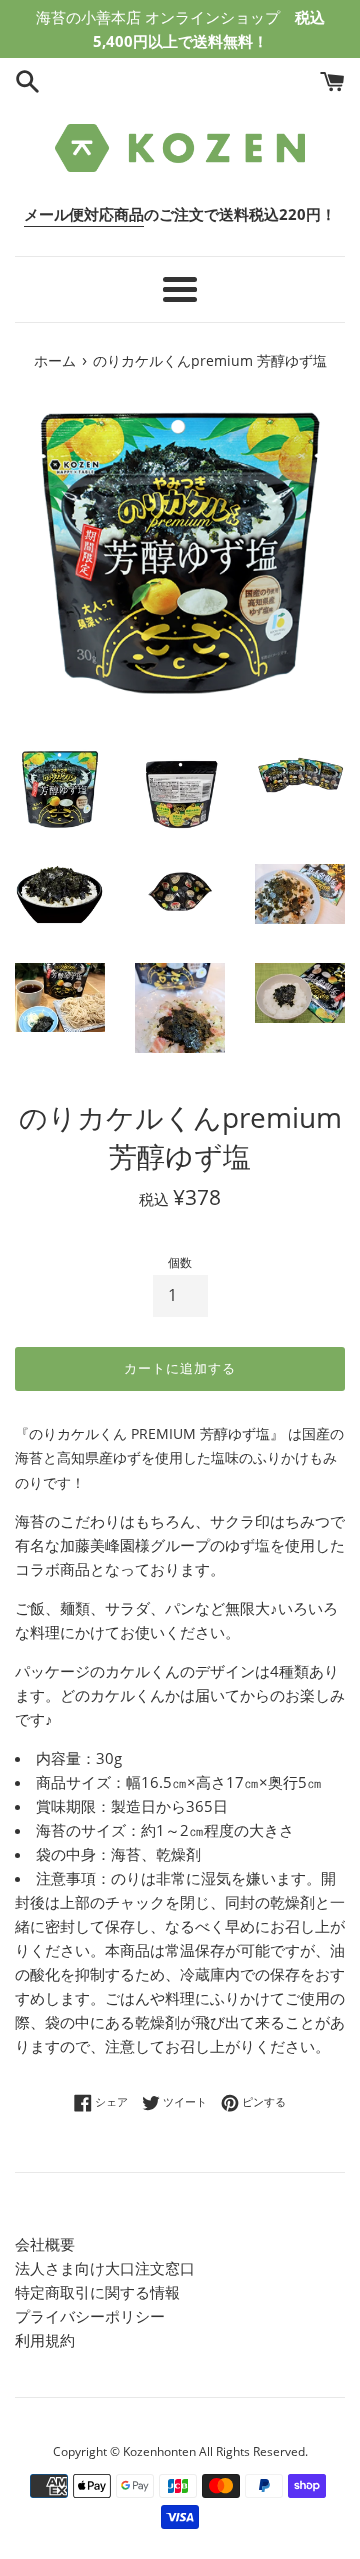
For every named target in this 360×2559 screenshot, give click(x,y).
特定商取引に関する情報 (97, 2292)
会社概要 (45, 2244)
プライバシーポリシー (90, 2316)
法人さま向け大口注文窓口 (105, 2268)
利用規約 (45, 2340)
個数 (180, 1262)
